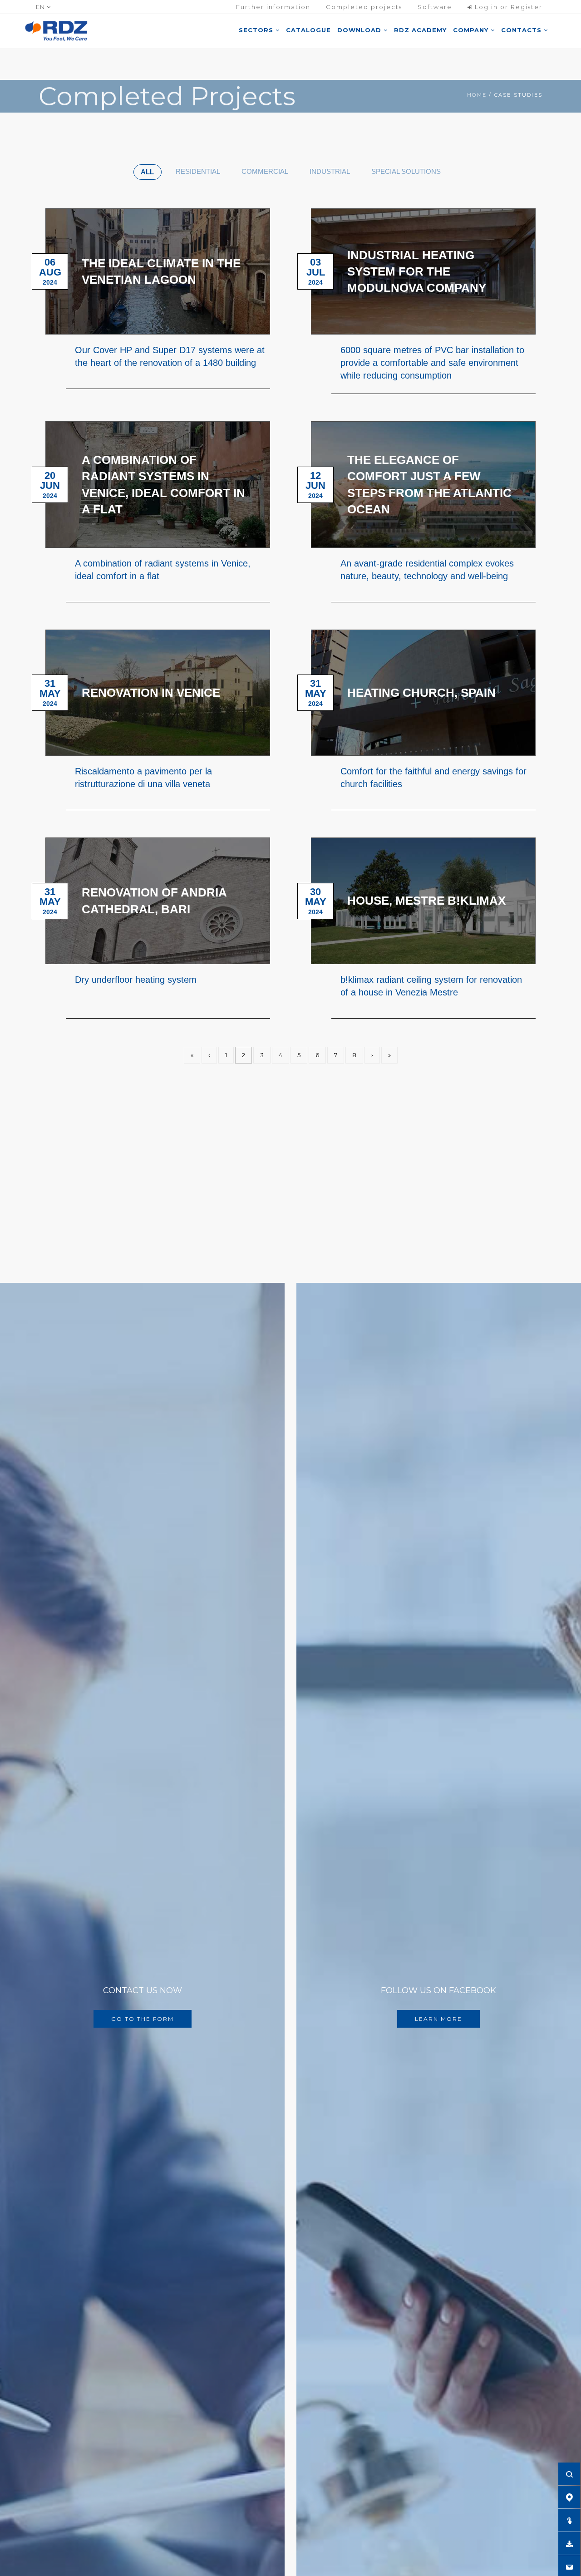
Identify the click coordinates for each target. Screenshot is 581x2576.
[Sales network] (569, 2497)
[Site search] (569, 2474)
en (41, 7)
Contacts (522, 30)
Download (360, 30)
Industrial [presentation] (330, 171)
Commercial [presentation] (265, 171)
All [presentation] (147, 172)
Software (435, 7)
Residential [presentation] (198, 171)
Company (472, 30)
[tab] (148, 172)
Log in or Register (507, 7)
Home (477, 95)
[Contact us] (569, 2566)
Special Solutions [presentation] (406, 171)
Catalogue (308, 30)
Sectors (257, 30)
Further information (273, 7)
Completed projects (364, 7)
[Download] (569, 2543)
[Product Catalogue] (569, 2520)
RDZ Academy (420, 30)
